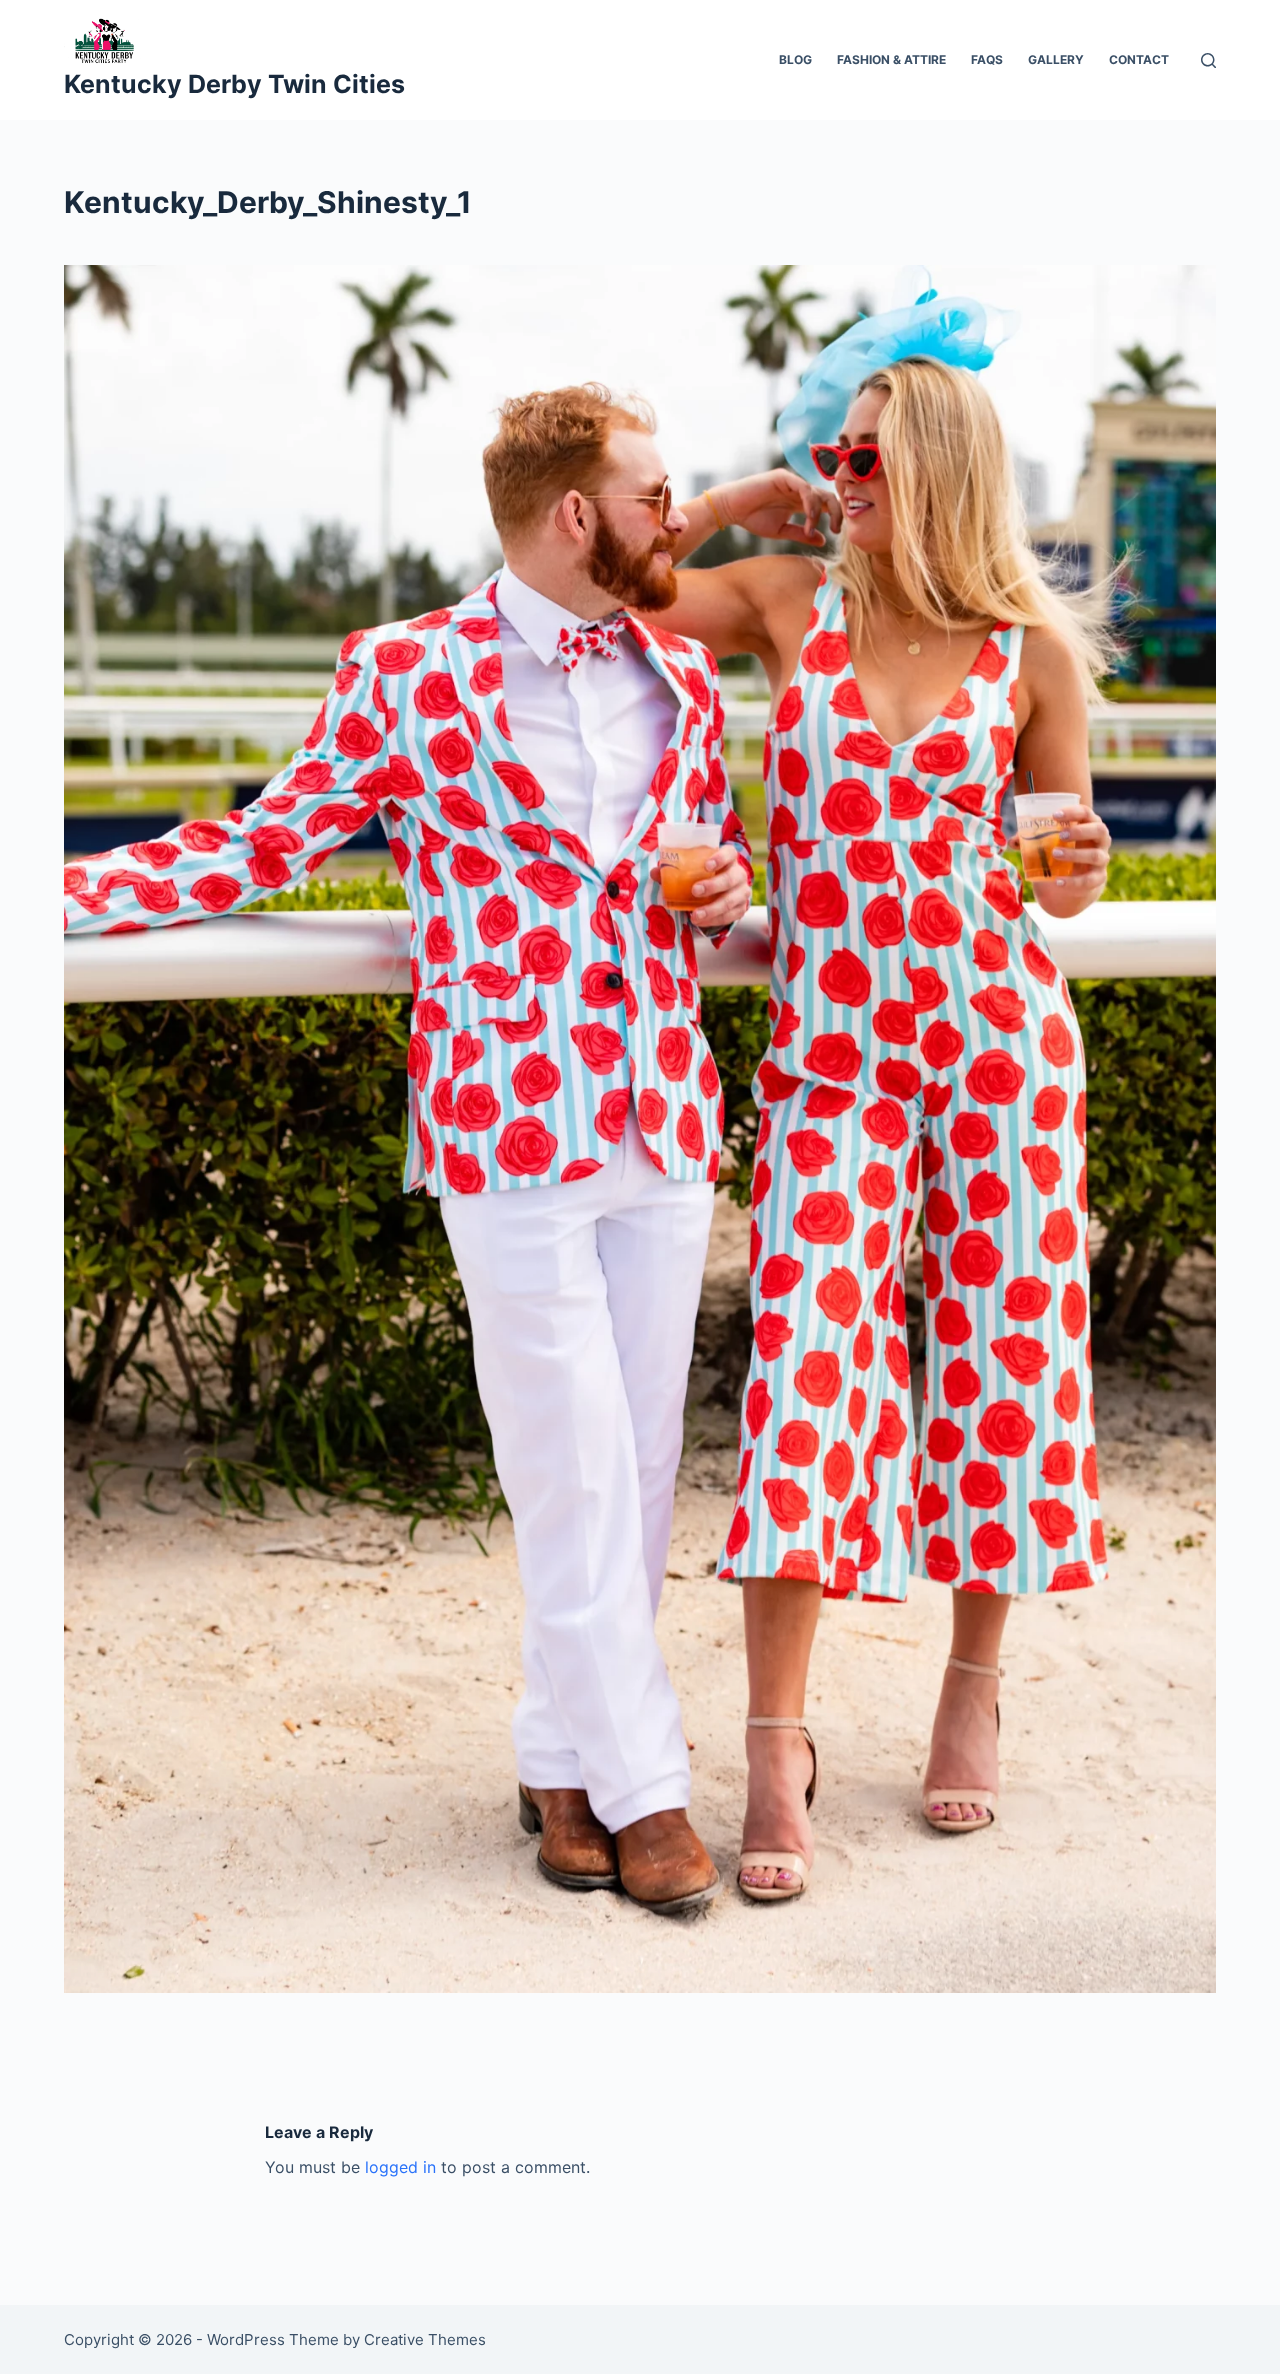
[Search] (1208, 60)
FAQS (987, 59)
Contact (1139, 59)
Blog (795, 59)
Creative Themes (425, 2339)
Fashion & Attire (891, 59)
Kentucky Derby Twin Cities (234, 84)
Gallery (1056, 59)
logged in (400, 2167)
